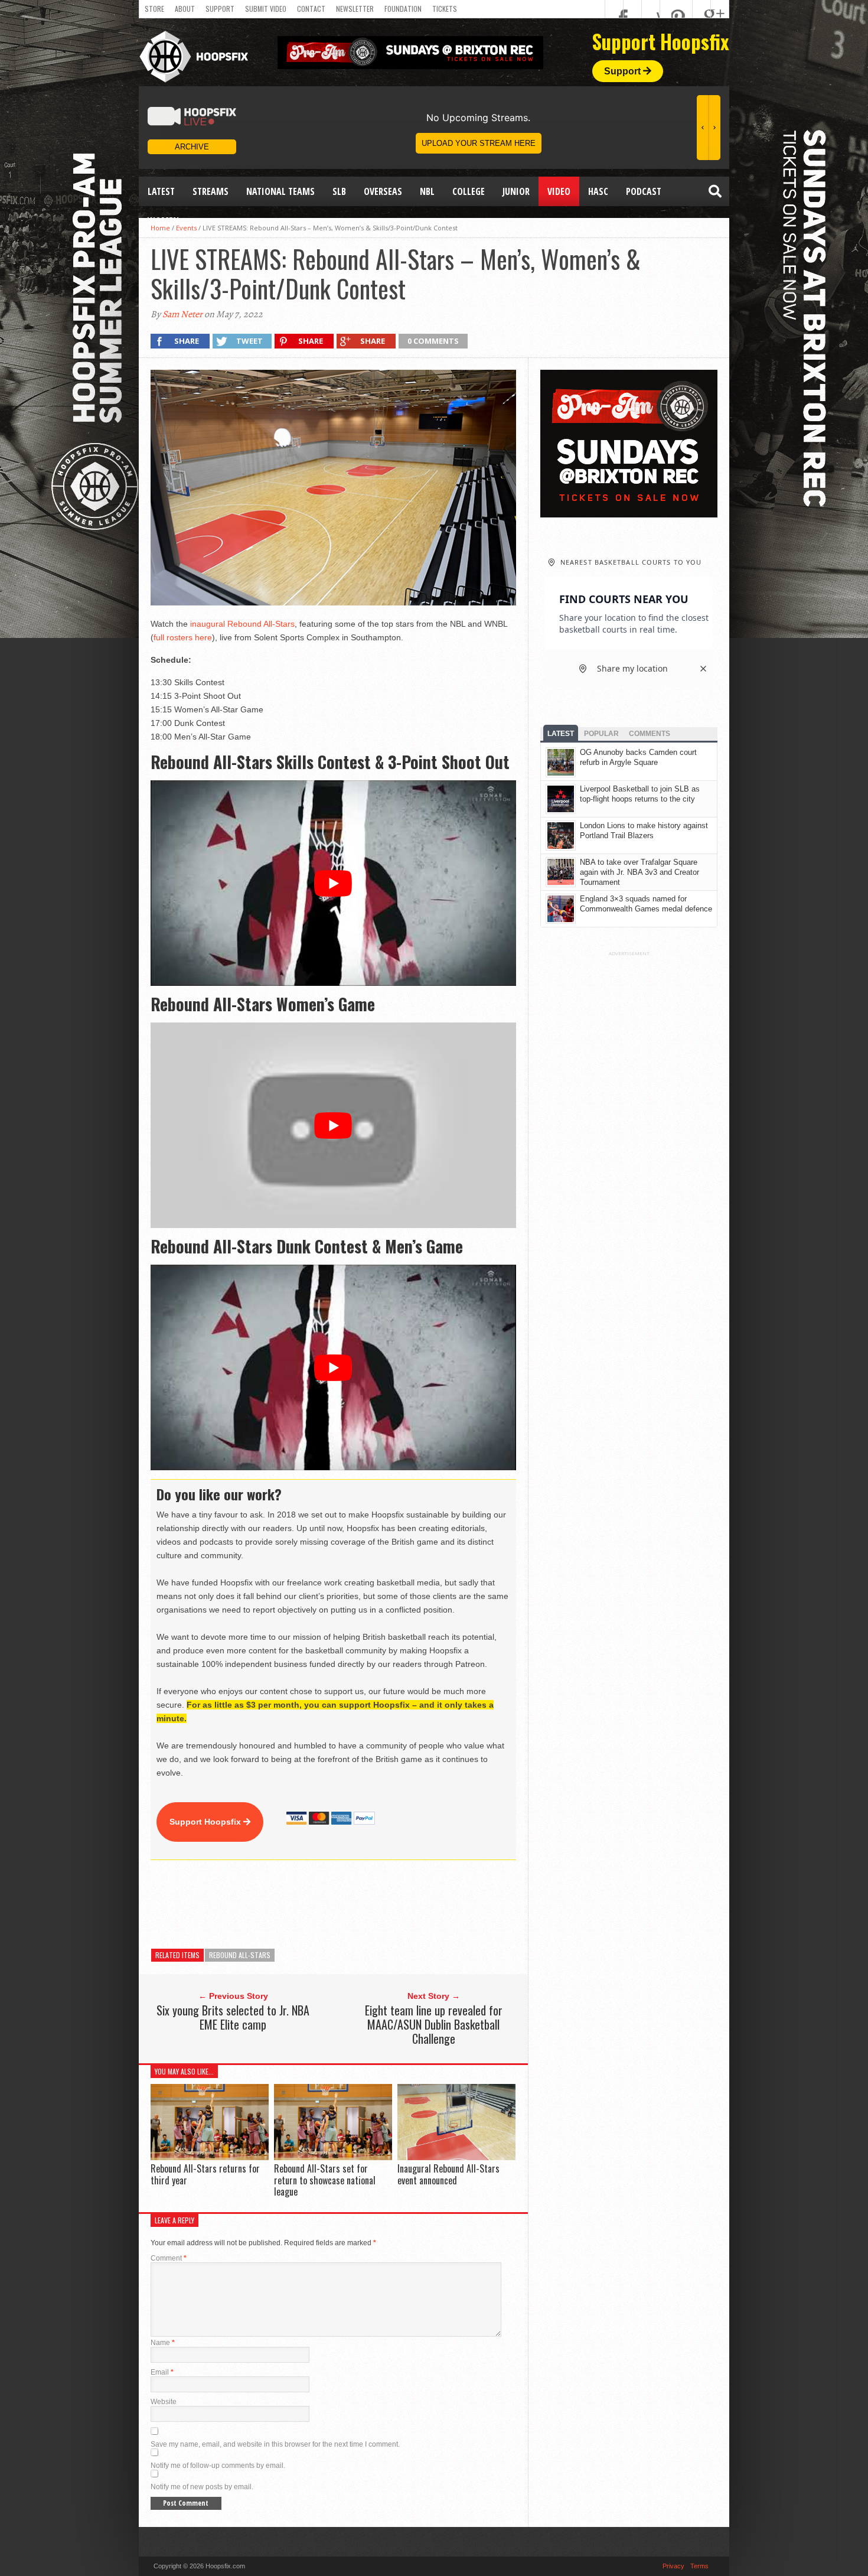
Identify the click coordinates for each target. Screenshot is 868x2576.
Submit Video (266, 9)
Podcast (644, 191)
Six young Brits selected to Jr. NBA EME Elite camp (233, 2017)
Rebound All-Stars (240, 1955)
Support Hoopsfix (206, 1822)
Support (220, 9)
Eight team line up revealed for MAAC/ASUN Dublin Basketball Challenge (434, 2024)
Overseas (383, 191)
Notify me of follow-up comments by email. (218, 2466)
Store (154, 9)
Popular (601, 734)
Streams (211, 191)
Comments (650, 734)
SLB (339, 191)
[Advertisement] (366, 1904)
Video (559, 191)
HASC (598, 191)
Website (164, 2402)
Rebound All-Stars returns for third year (205, 2174)
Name (163, 2343)
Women (163, 221)
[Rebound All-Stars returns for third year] (210, 2157)
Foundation (403, 9)
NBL (427, 191)
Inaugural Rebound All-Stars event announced (448, 2174)
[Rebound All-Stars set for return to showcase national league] (333, 2157)
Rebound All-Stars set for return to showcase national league (325, 2180)
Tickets (445, 9)
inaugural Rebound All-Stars (242, 624)
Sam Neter (182, 314)
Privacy (673, 2566)
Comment (169, 2258)
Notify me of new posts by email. (202, 2487)
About (185, 9)
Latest (161, 191)
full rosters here (183, 637)
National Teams (280, 191)
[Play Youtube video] (333, 883)
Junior (516, 191)
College (469, 191)
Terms (699, 2566)
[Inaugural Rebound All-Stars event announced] (456, 2157)
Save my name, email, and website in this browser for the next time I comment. (275, 2444)
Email (162, 2372)
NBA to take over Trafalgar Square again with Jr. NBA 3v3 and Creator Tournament (639, 872)
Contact (311, 9)
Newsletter (355, 9)
